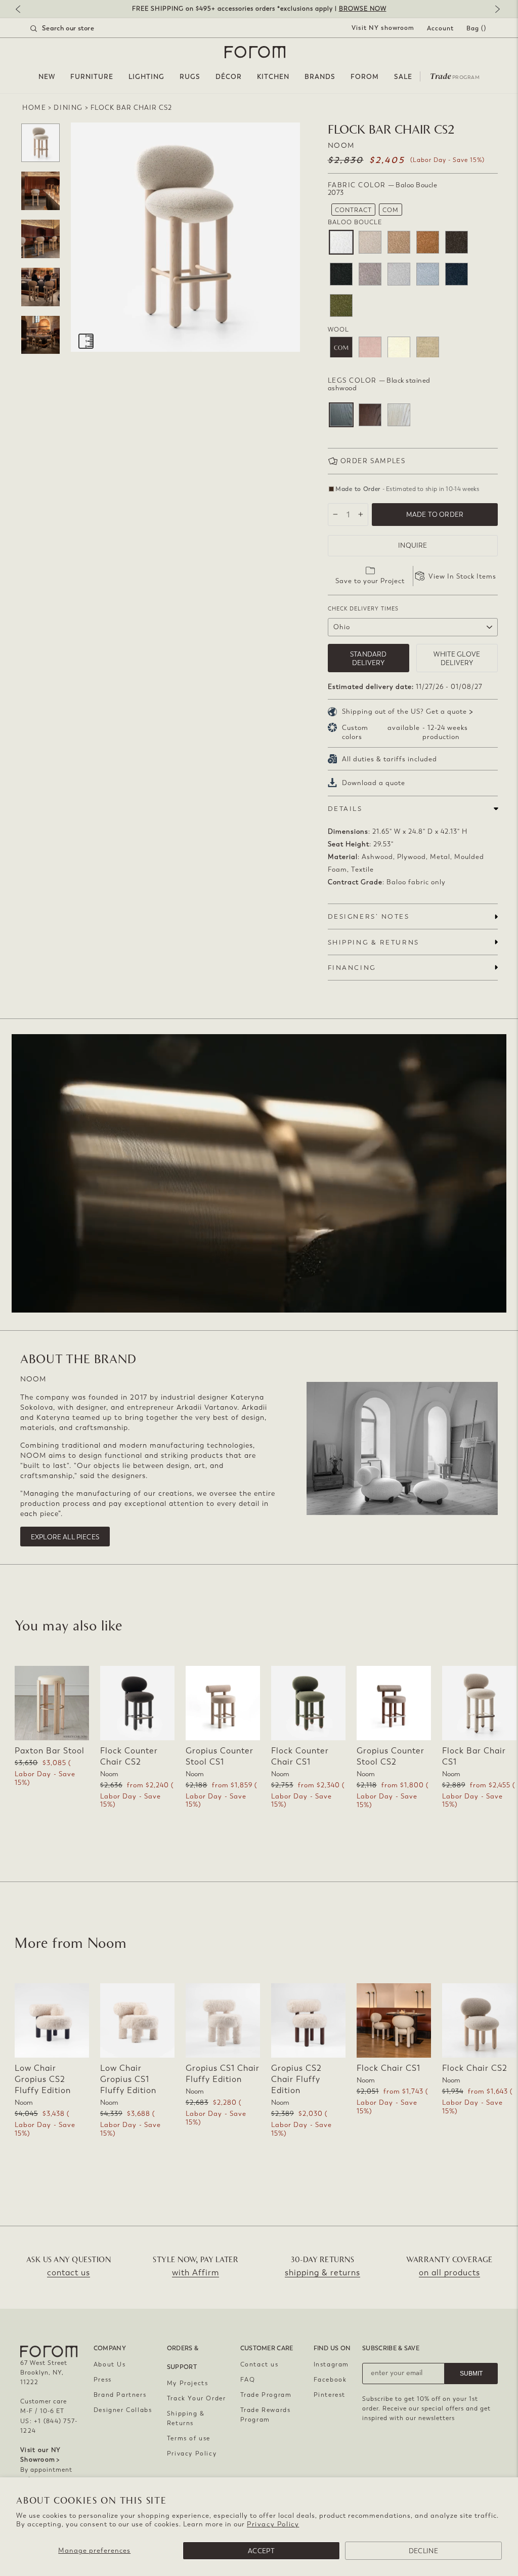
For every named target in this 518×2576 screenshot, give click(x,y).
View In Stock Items (462, 576)
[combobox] (75, 28)
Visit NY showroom (383, 28)
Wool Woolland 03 (370, 348)
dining (68, 108)
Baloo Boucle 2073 (341, 242)
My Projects (188, 2383)
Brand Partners (120, 2395)
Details (345, 809)
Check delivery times (363, 609)
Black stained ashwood (341, 415)
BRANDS (320, 77)
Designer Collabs (123, 2410)
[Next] (495, 10)
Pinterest (330, 2395)
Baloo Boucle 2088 (457, 274)
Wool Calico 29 (428, 348)
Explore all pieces (65, 1537)
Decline (423, 2551)
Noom (341, 146)
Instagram (331, 2364)
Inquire (413, 545)
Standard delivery (368, 659)
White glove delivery (457, 659)
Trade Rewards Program (266, 2415)
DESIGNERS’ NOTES (369, 916)
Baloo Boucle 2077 (428, 242)
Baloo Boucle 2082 (341, 274)
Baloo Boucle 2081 (457, 242)
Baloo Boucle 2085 (399, 274)
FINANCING (352, 968)
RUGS (190, 77)
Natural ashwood (399, 415)
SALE (403, 77)
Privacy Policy (273, 2524)
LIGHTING (146, 77)
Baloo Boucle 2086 (428, 274)
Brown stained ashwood (370, 415)
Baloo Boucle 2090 (341, 305)
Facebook (330, 2380)
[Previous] (23, 10)
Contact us (260, 2364)
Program (455, 75)
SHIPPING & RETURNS (374, 942)
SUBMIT (471, 2374)
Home (34, 108)
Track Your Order (197, 2398)
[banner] (259, 9)
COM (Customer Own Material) (341, 348)
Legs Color (379, 384)
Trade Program (266, 2395)
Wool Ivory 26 (399, 348)
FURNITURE (92, 77)
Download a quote (374, 783)
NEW (47, 77)
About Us (110, 2364)
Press (103, 2380)
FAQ (248, 2380)
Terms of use (189, 2438)
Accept (261, 2551)
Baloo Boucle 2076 (399, 242)
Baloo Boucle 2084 (370, 274)
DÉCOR (229, 77)
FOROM (365, 77)
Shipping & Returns (186, 2418)
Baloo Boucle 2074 (370, 242)
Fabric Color (383, 189)
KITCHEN (273, 77)
